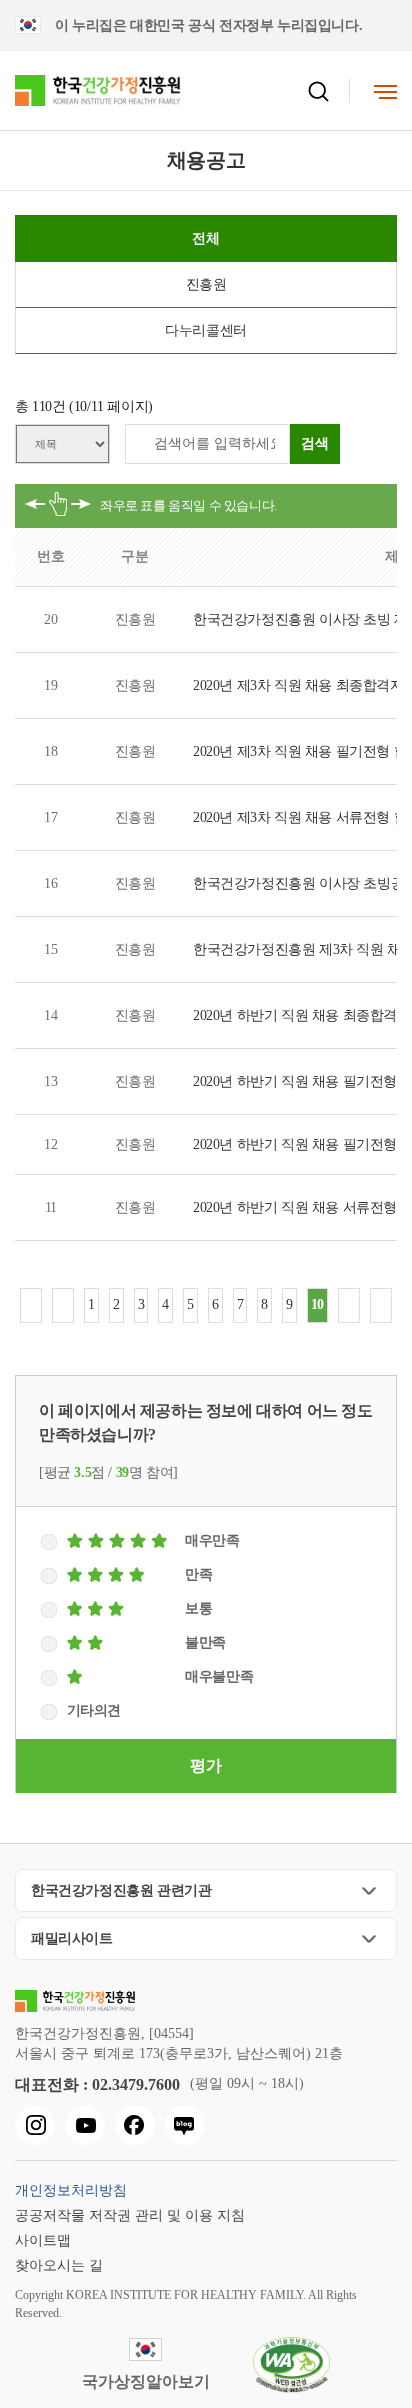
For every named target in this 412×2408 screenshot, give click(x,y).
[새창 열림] (35, 2125)
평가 (205, 1765)
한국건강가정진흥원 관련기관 (121, 1890)
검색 (315, 443)
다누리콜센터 (206, 330)
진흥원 (206, 284)
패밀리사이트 (72, 1938)
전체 (205, 238)
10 (317, 1304)
